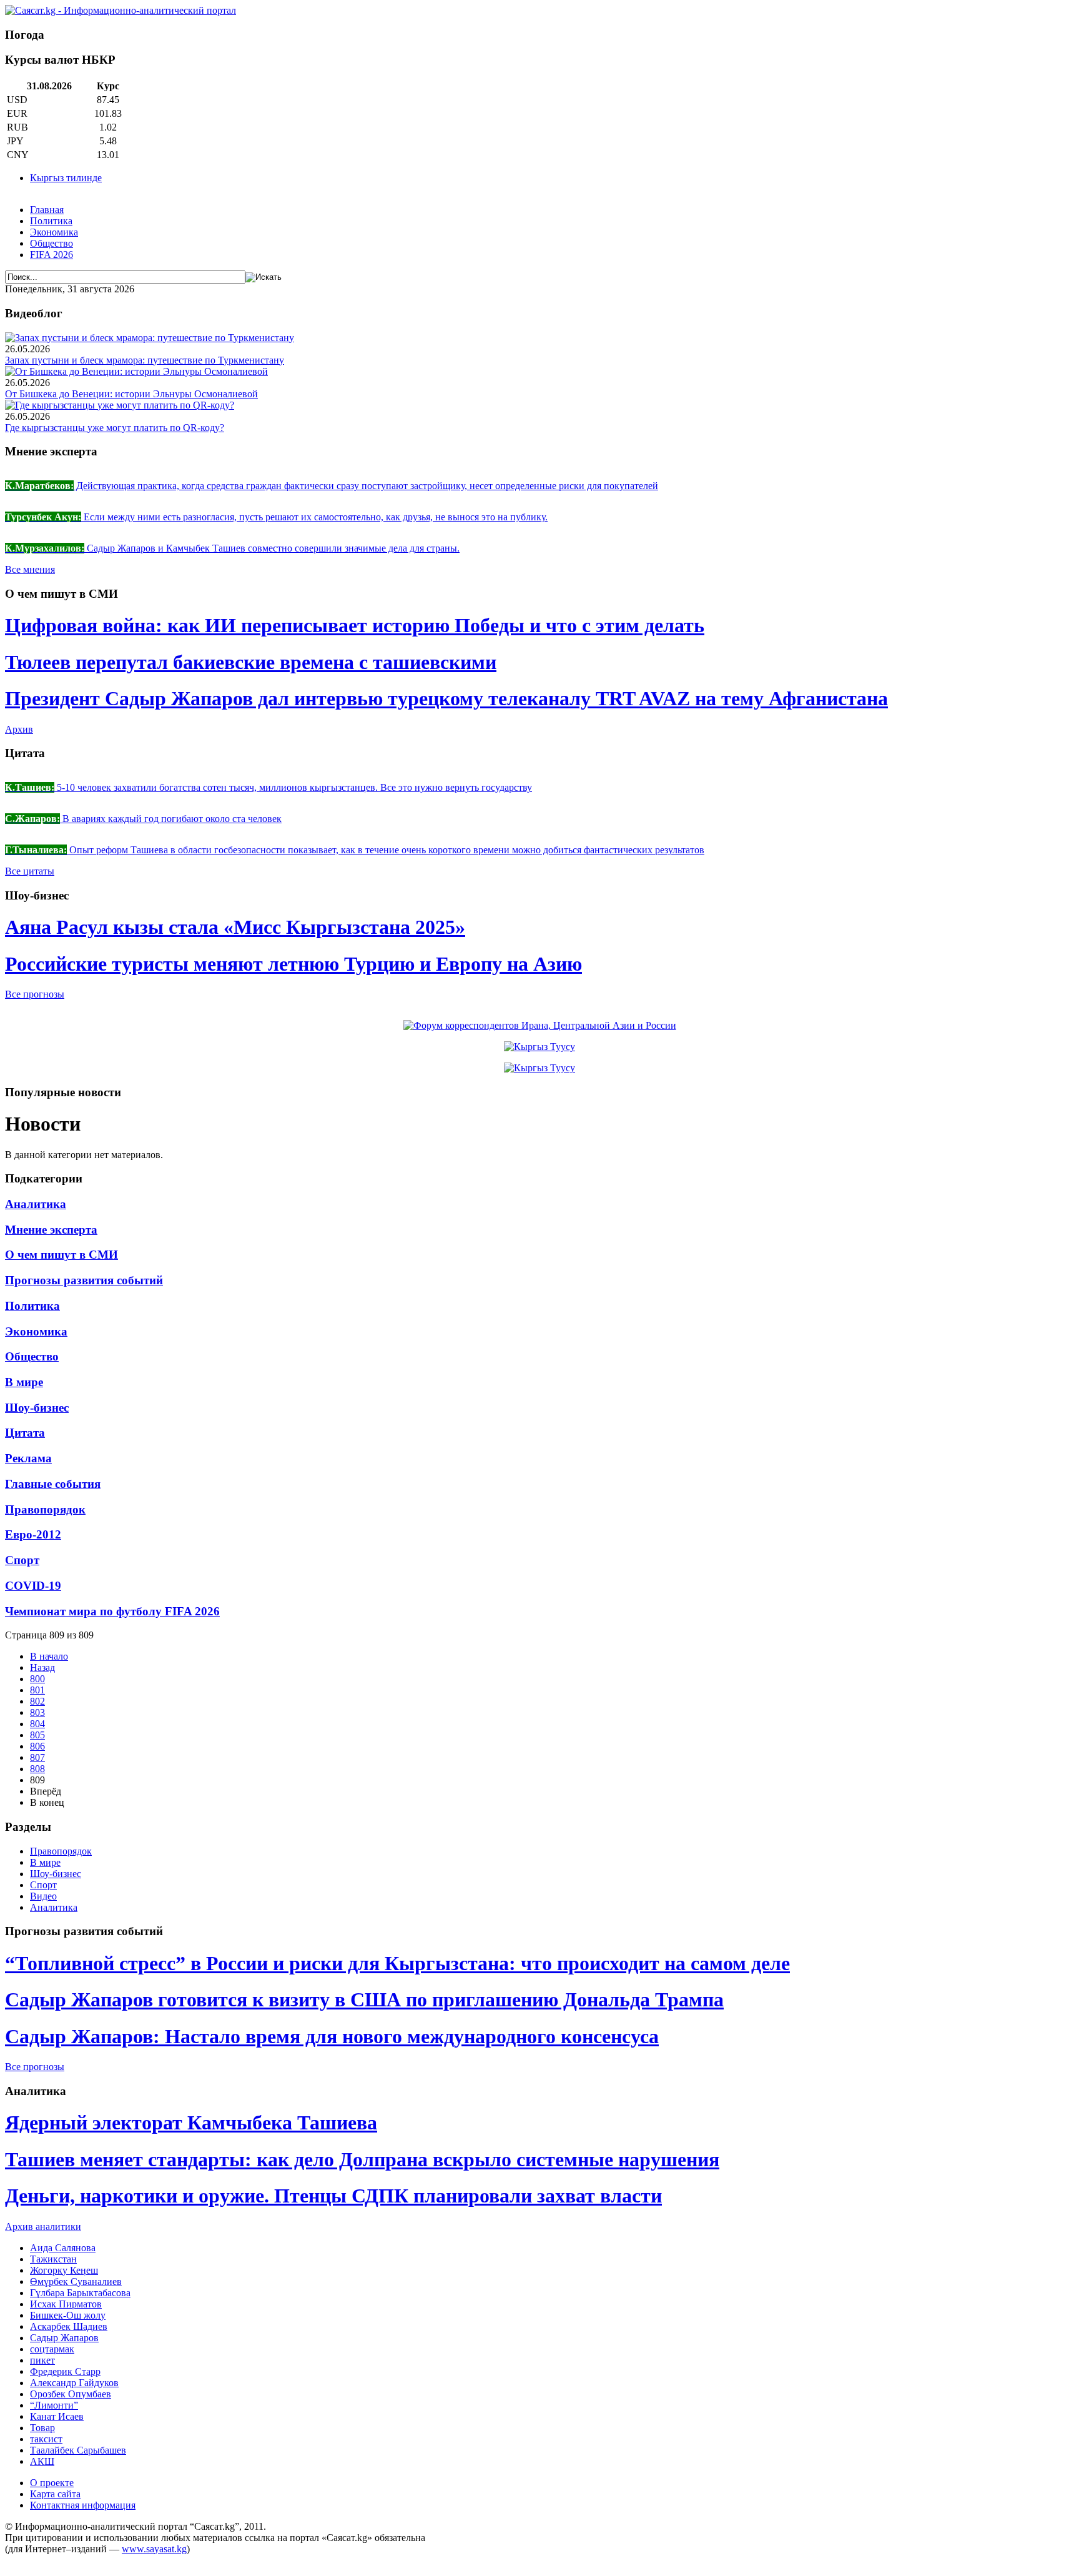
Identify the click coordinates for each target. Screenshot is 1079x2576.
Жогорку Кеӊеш (64, 2270)
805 (37, 1735)
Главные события (53, 1484)
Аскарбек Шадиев (69, 2326)
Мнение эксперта (51, 1230)
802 (37, 1701)
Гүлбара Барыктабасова (80, 2293)
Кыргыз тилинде (66, 178)
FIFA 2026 (52, 255)
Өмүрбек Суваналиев (76, 2281)
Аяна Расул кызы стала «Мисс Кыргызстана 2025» (235, 927)
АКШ (42, 2461)
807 (37, 1757)
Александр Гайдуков (74, 2383)
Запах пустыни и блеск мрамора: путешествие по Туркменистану (145, 360)
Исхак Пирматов (66, 2304)
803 (37, 1712)
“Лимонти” (54, 2405)
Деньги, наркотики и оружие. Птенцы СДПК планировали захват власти (333, 2196)
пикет (42, 2360)
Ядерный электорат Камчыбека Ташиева (191, 2123)
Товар (42, 2428)
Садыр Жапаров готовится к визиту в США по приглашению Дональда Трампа (364, 1999)
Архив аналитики (43, 2227)
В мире (24, 1382)
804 (37, 1724)
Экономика (54, 232)
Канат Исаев (57, 2416)
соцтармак (52, 2349)
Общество (52, 243)
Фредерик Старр (65, 2371)
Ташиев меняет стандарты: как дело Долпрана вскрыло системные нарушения (362, 2159)
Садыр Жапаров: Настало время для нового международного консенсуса (332, 2036)
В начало (49, 1656)
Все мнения (30, 569)
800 (37, 1679)
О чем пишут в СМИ (62, 1255)
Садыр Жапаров (64, 2338)
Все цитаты (30, 871)
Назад (42, 1667)
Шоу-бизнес (37, 1408)
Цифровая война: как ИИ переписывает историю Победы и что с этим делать (355, 625)
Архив (19, 729)
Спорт (22, 1560)
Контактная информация (83, 2505)
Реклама (28, 1458)
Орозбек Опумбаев (71, 2394)
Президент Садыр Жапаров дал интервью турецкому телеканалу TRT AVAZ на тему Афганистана (446, 698)
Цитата (25, 1433)
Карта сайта (55, 2494)
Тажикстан (53, 2259)
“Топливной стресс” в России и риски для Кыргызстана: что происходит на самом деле (397, 1963)
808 (37, 1769)
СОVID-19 (33, 1586)
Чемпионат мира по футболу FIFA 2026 (112, 1611)
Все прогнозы (35, 994)
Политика (51, 221)
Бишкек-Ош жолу (68, 2315)
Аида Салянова (63, 2248)
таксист (46, 2439)
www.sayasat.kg (154, 2549)
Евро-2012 (33, 1534)
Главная (47, 210)
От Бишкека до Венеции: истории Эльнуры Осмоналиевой (131, 394)
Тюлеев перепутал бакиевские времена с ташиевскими (251, 662)
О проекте (52, 2483)
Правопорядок (45, 1509)
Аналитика (36, 1204)
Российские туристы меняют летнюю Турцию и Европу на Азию (293, 964)
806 (37, 1746)
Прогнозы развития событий (84, 1280)
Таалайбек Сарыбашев (78, 2450)
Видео (43, 1896)
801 (37, 1690)
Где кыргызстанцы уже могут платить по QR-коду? (115, 428)
